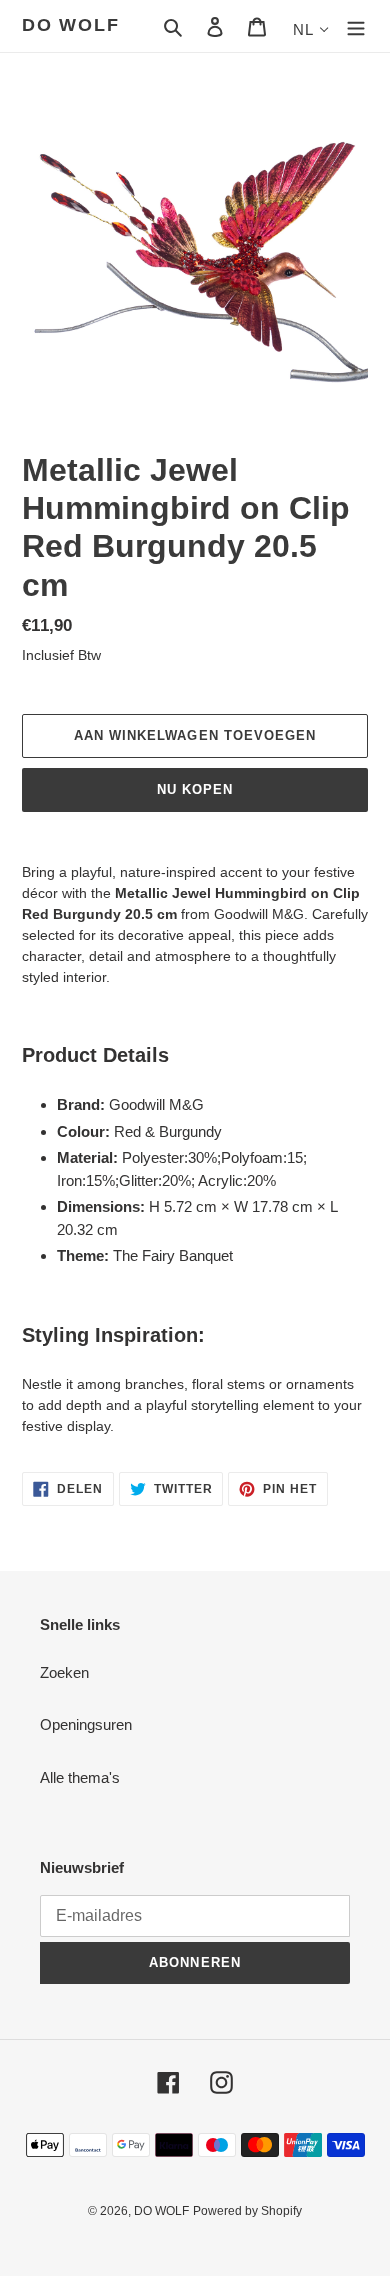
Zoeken (64, 1672)
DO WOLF (71, 25)
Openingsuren (86, 1724)
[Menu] (356, 26)
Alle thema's (80, 1777)
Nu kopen (195, 789)
